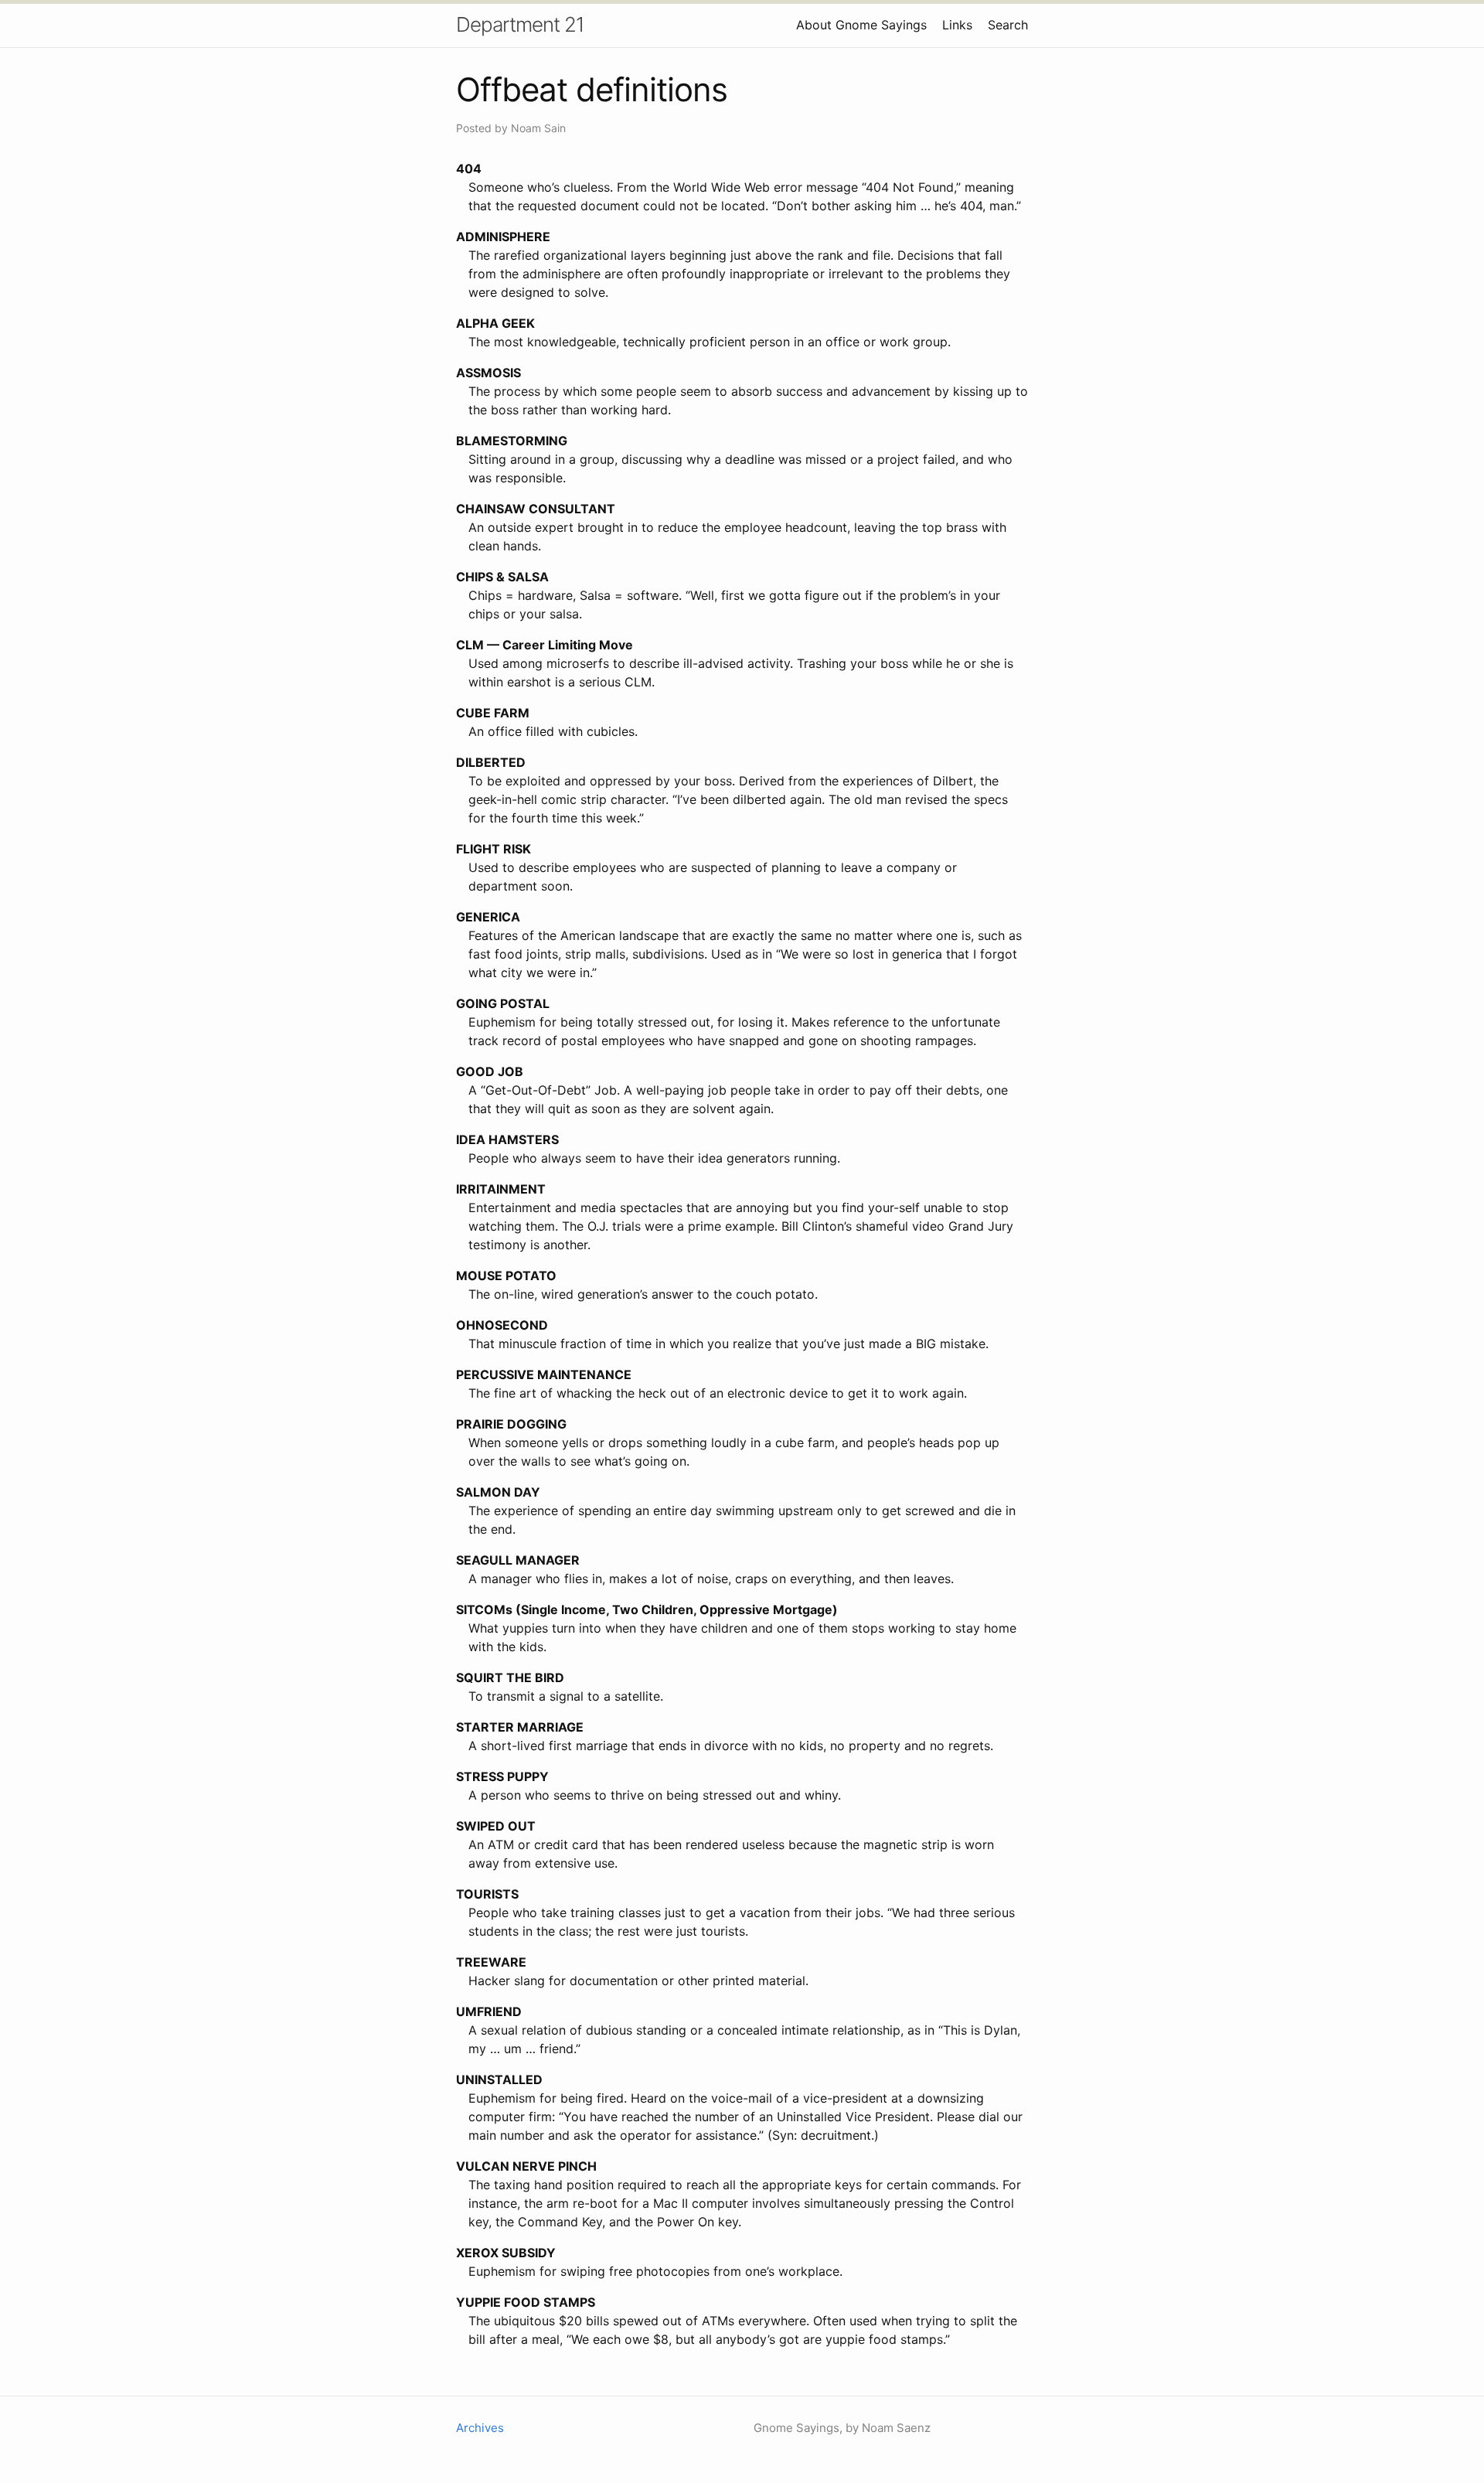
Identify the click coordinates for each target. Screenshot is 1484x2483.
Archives (480, 2428)
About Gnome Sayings (861, 25)
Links (957, 25)
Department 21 (520, 24)
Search (1008, 25)
